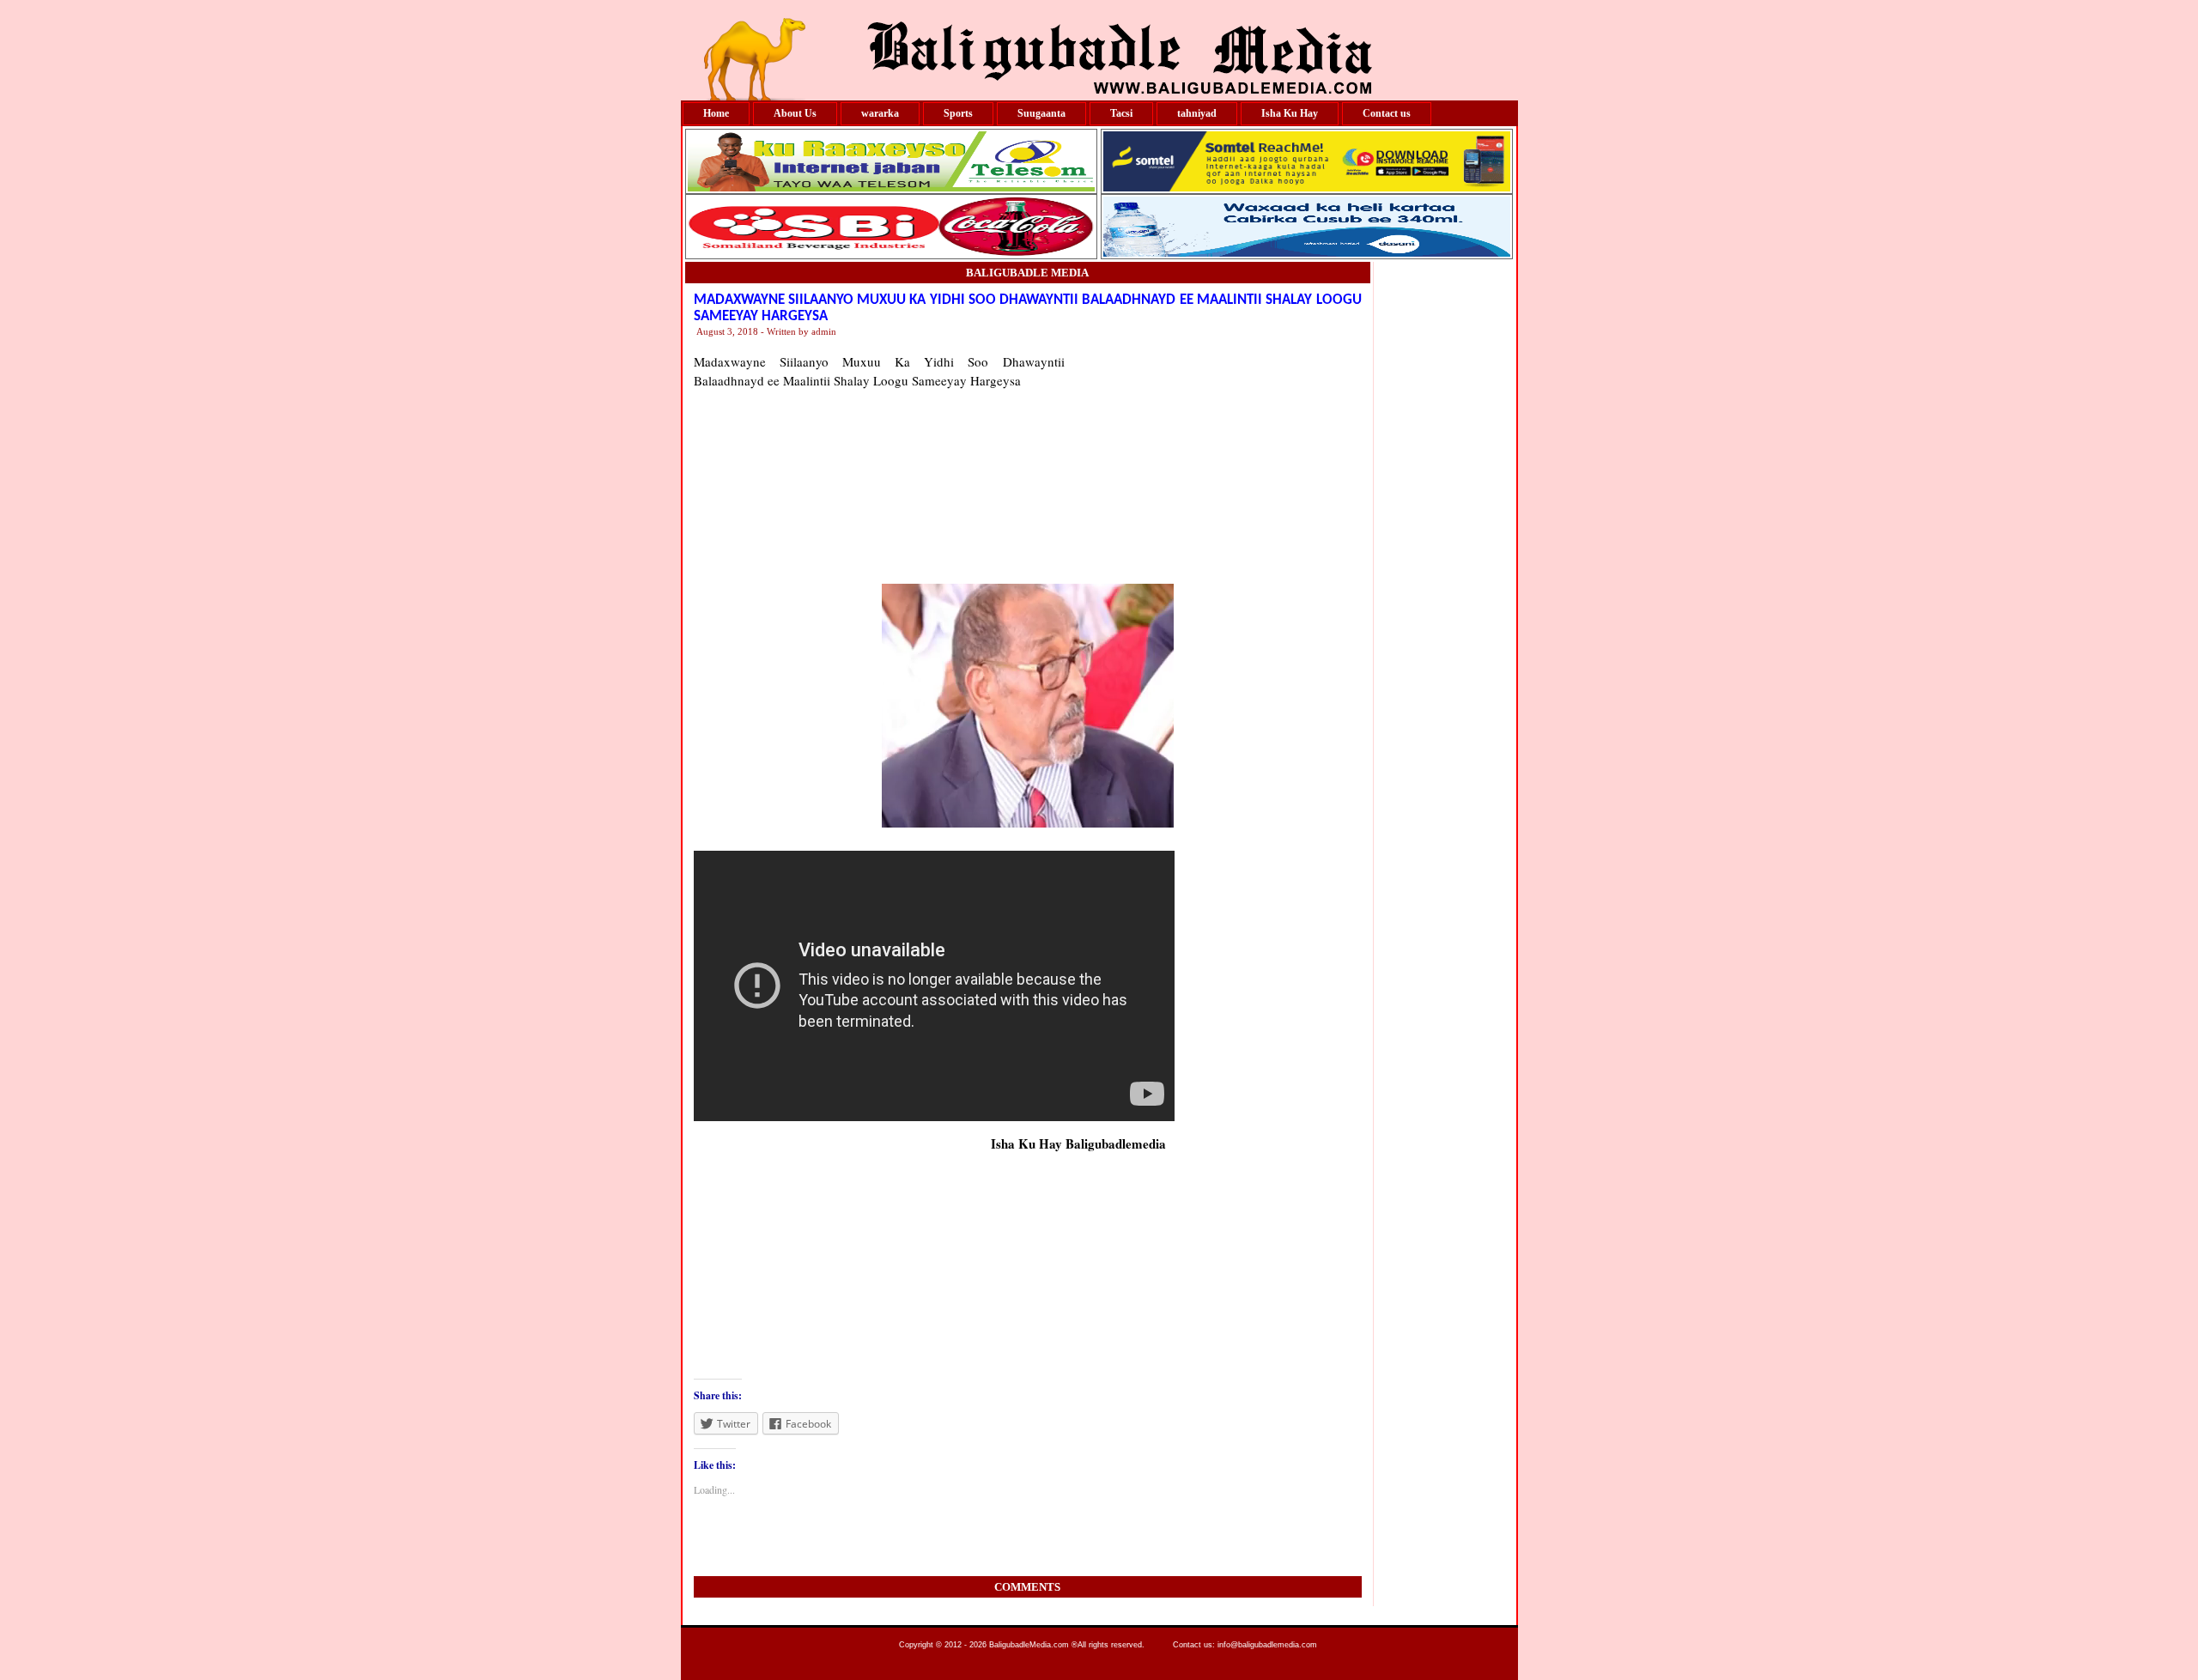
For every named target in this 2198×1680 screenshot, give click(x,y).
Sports (958, 113)
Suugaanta (1041, 113)
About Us (795, 113)
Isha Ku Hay (1290, 113)
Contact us (1387, 113)
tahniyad (1197, 113)
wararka (880, 113)
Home (716, 113)
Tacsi (1121, 113)
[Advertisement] (1213, 459)
